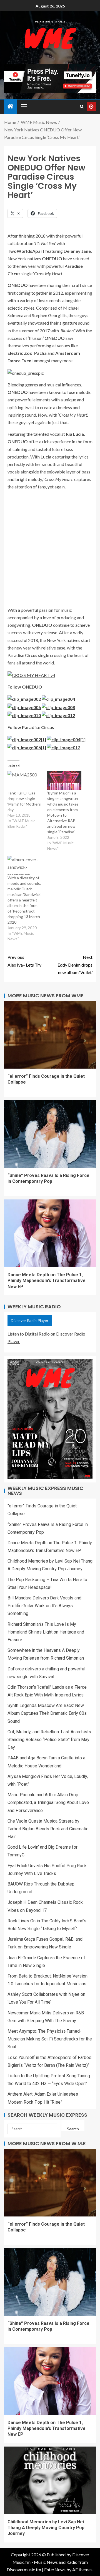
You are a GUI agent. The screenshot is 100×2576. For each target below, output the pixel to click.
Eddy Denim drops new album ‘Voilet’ (75, 965)
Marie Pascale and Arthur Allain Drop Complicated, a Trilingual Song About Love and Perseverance (48, 1802)
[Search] (82, 107)
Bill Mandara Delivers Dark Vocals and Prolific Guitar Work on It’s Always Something (44, 1606)
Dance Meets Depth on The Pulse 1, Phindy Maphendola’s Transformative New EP (47, 1281)
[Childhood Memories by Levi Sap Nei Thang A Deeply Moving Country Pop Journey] (50, 2480)
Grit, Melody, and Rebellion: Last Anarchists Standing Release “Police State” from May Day (49, 1740)
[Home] (11, 106)
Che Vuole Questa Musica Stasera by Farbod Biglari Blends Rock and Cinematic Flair (48, 1829)
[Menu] (24, 106)
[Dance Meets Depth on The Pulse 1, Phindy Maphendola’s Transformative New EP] (50, 1233)
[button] (24, 106)
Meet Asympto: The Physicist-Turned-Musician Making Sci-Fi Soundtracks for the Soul (50, 2039)
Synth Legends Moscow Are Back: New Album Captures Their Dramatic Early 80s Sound (47, 1713)
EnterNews (55, 2569)
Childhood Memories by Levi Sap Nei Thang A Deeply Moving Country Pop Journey (46, 2528)
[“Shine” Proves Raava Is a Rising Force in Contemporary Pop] (50, 1134)
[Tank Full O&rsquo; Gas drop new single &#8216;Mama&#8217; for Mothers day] (25, 781)
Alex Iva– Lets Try (24, 961)
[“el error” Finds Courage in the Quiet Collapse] (50, 1035)
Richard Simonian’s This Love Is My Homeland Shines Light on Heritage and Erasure (46, 1632)
